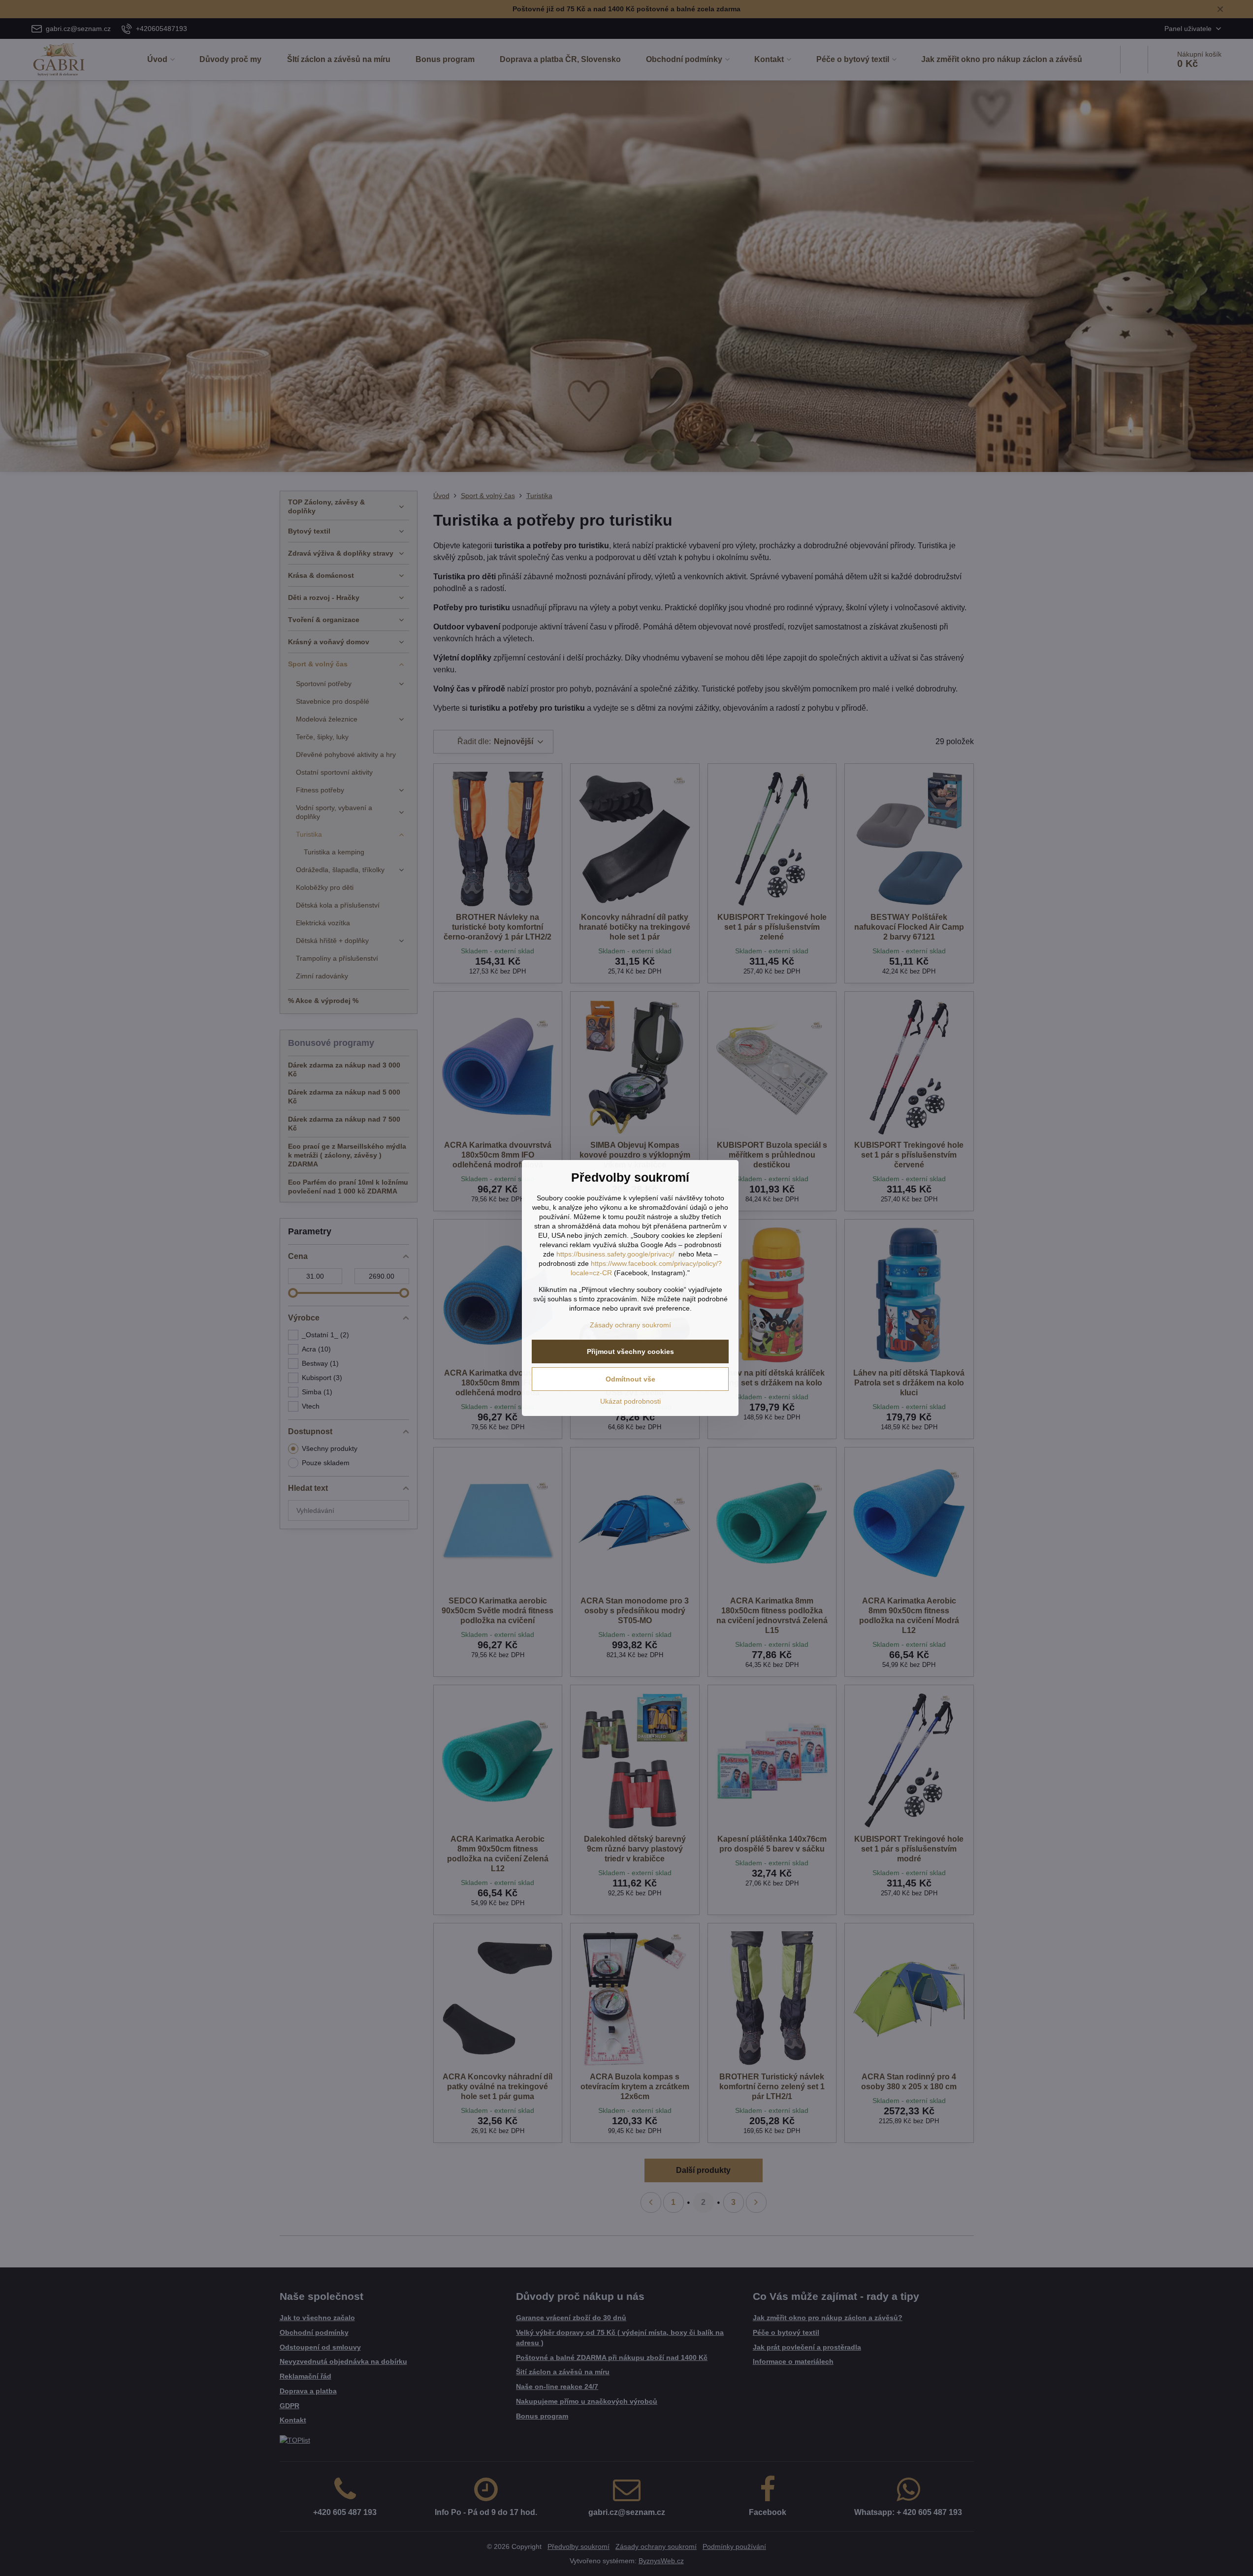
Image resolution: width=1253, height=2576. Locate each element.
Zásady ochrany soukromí (630, 1325)
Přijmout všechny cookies (630, 1351)
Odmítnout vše (630, 1379)
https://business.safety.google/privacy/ (615, 1254)
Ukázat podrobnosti (630, 1401)
